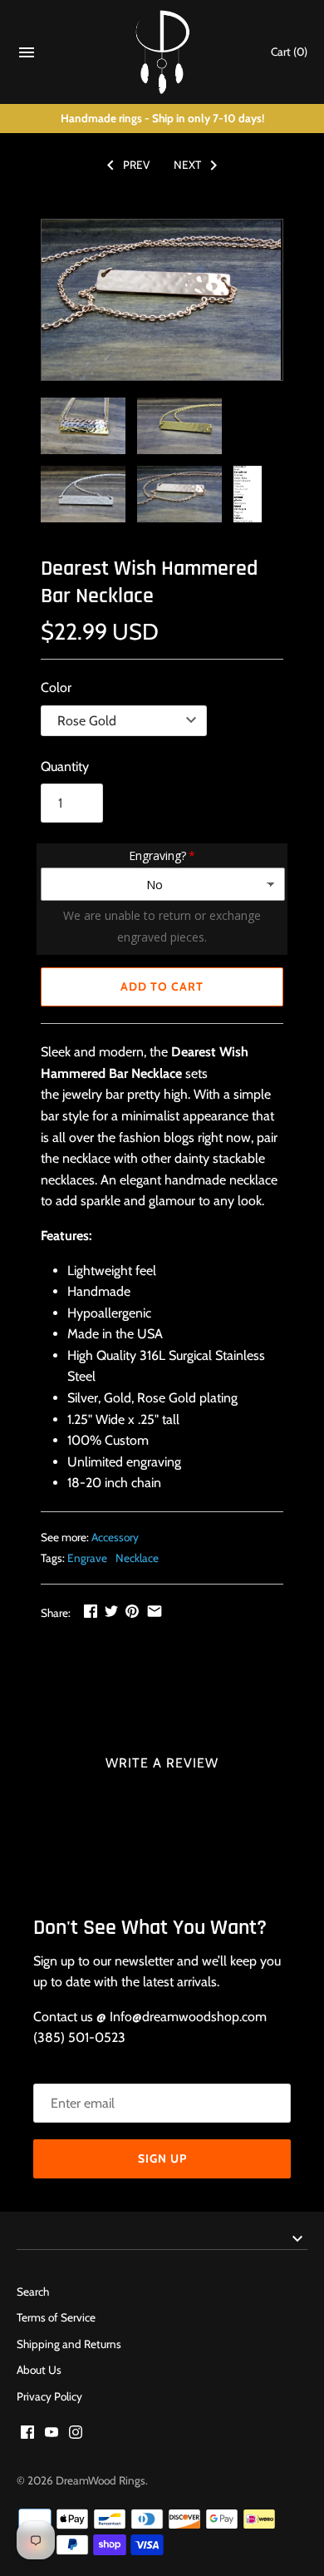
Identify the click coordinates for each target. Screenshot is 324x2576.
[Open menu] (27, 56)
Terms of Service (56, 2317)
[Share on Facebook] (91, 1611)
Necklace (137, 1558)
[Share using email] (155, 1611)
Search (33, 2292)
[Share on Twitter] (111, 1611)
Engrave (87, 1558)
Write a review (162, 1763)
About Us (39, 2370)
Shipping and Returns (69, 2344)
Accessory (115, 1537)
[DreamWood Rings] (162, 52)
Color (56, 687)
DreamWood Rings (101, 2480)
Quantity (65, 766)
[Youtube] (52, 2435)
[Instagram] (76, 2435)
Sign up (162, 2158)
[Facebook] (27, 2435)
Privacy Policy (49, 2396)
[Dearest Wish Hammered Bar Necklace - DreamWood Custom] (161, 300)
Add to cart (162, 986)
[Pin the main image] (132, 1611)
